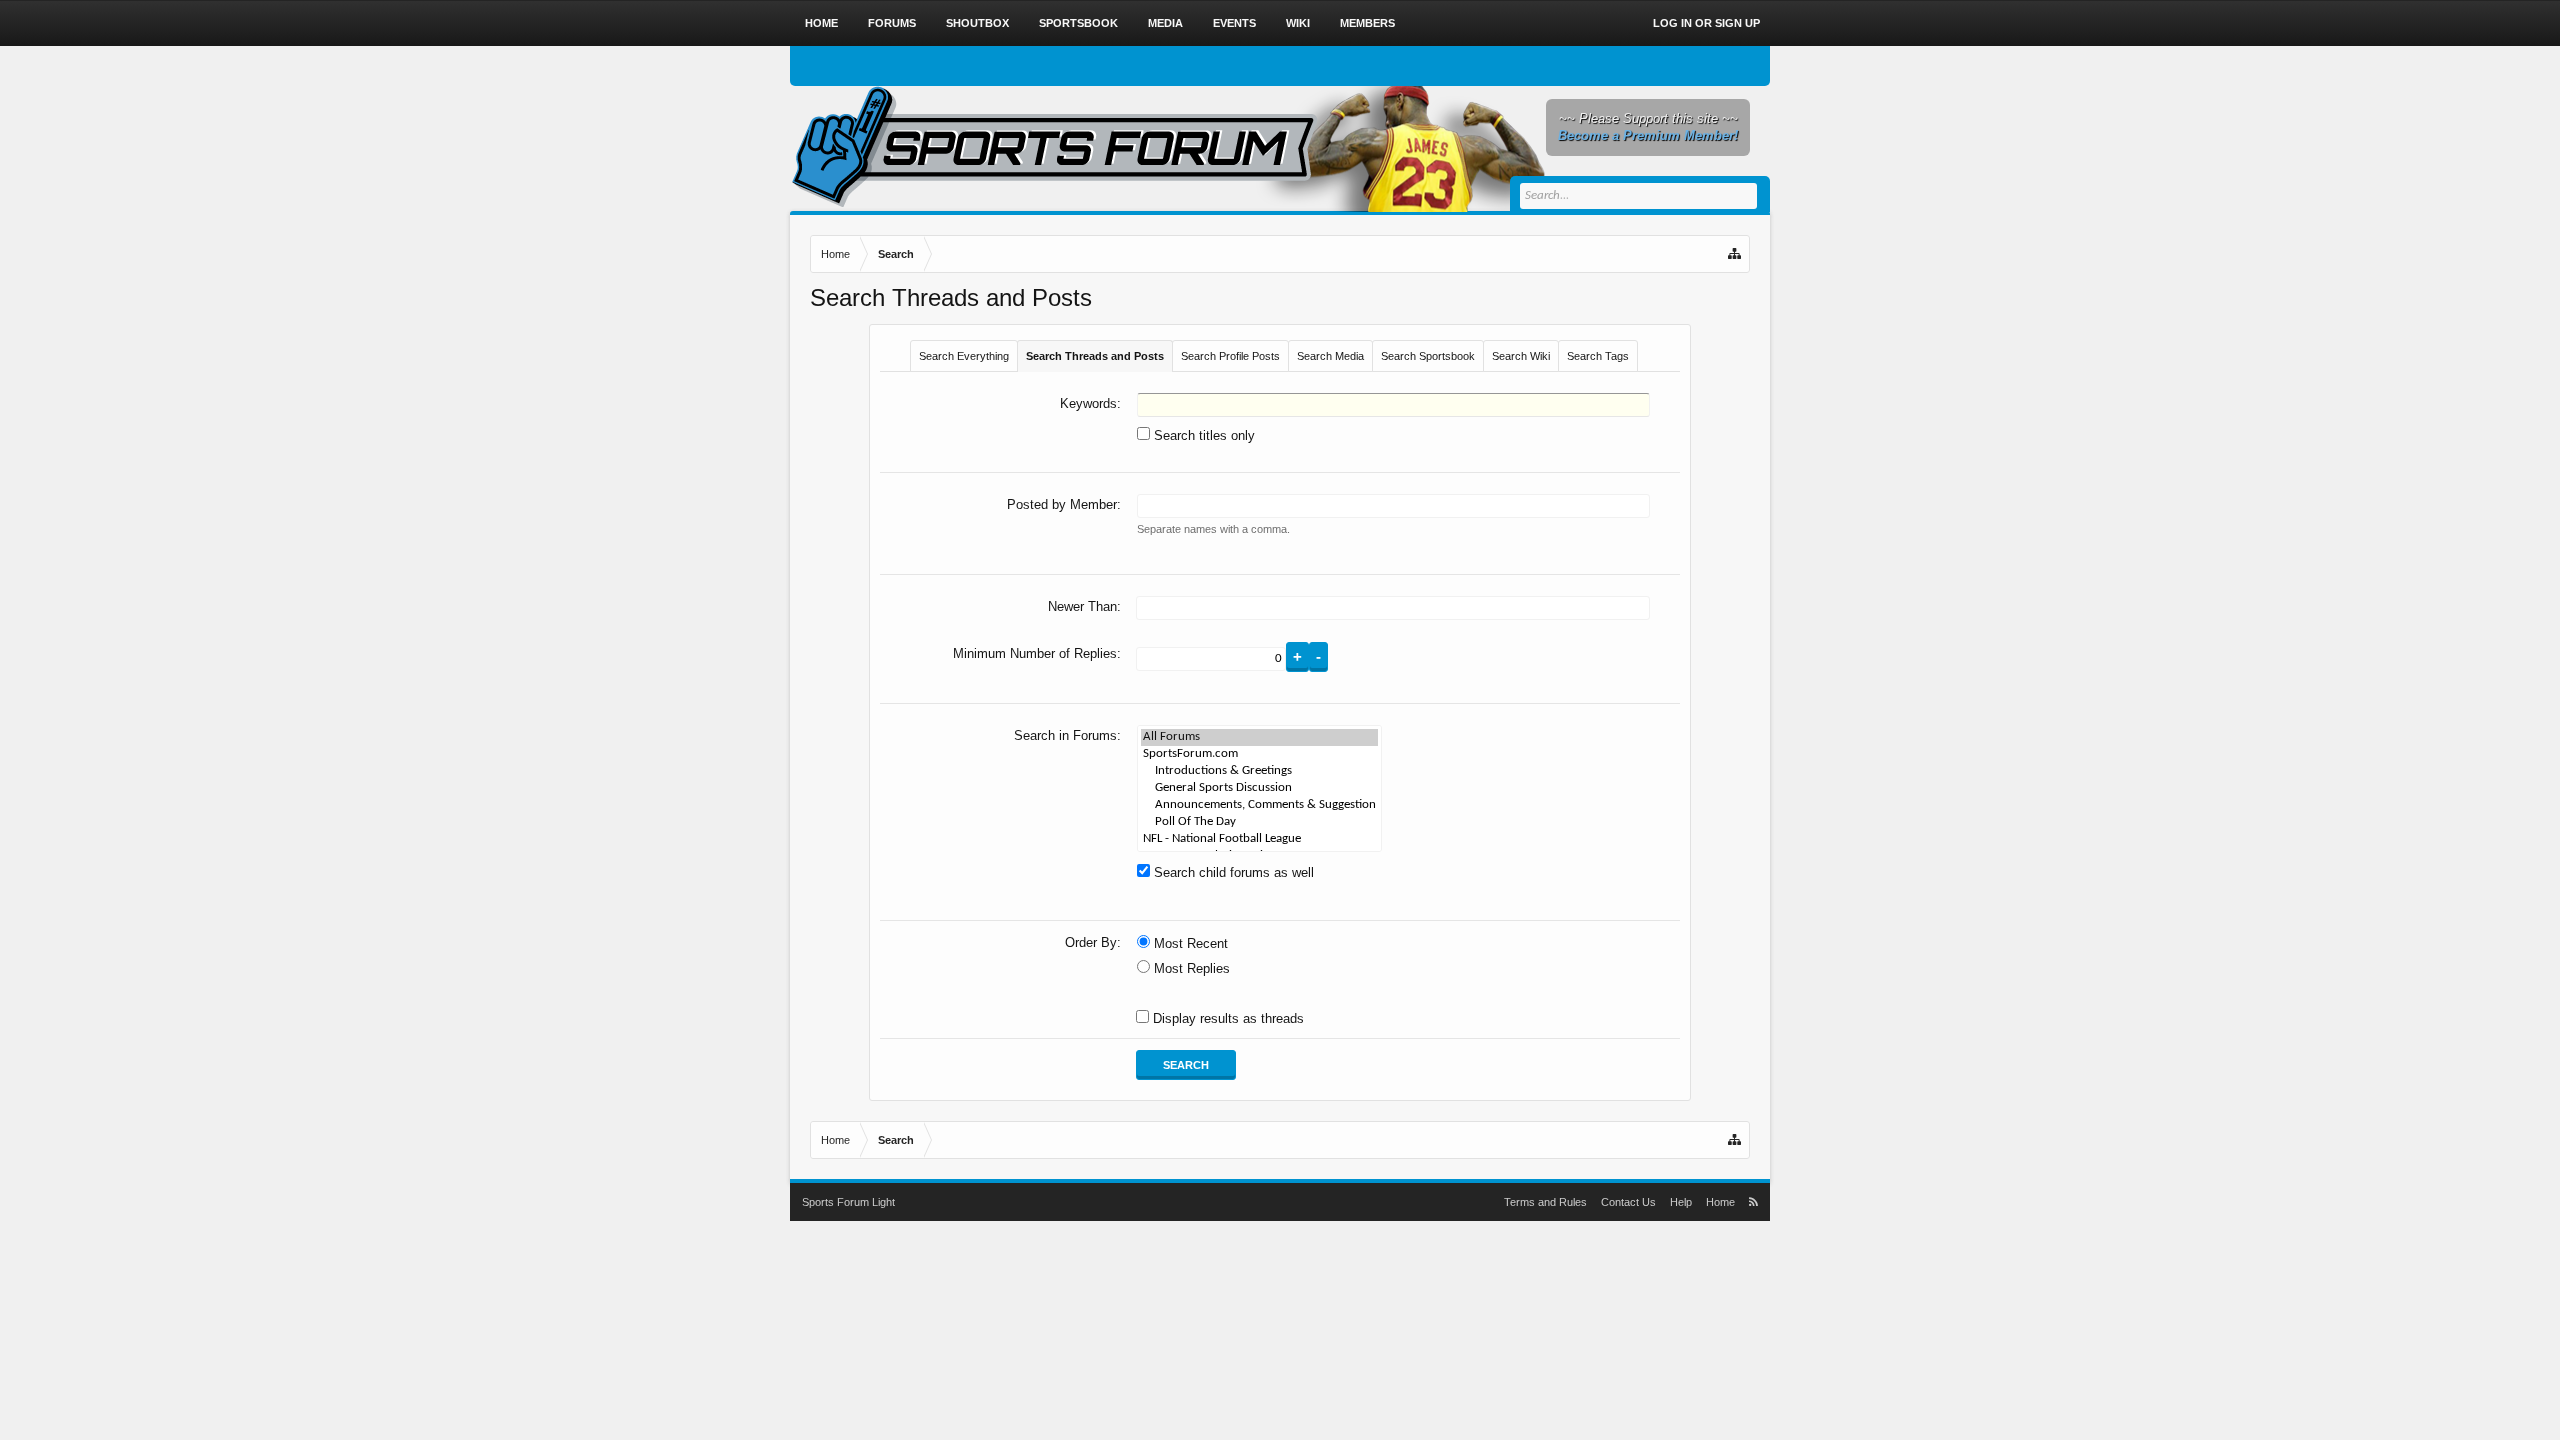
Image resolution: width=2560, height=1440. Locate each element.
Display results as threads (1226, 1018)
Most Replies (1190, 968)
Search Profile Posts (1230, 356)
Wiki (1298, 23)
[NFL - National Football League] (1259, 839)
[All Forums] (1259, 737)
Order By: (1093, 942)
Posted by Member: (1064, 504)
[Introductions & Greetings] (1259, 771)
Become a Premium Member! (1648, 135)
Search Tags (1598, 356)
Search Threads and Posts (1095, 356)
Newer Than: (1084, 606)
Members (1367, 23)
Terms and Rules (1545, 1202)
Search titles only (1202, 435)
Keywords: (1090, 403)
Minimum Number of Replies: (1037, 653)
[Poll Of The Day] (1259, 822)
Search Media (1330, 356)
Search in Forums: (1067, 735)
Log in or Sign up (1706, 23)
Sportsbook (1078, 23)
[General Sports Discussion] (1259, 788)
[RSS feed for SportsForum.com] (1753, 1202)
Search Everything (964, 356)
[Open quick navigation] (1736, 254)
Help (1681, 1202)
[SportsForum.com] (1259, 754)
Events (1234, 23)
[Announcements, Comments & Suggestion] (1259, 805)
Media (1165, 23)
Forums (892, 23)
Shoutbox (977, 23)
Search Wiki (1521, 356)
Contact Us (1628, 1202)
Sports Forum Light (848, 1202)
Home (821, 23)
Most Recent (1189, 943)
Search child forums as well (1232, 872)
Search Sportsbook (1428, 356)
